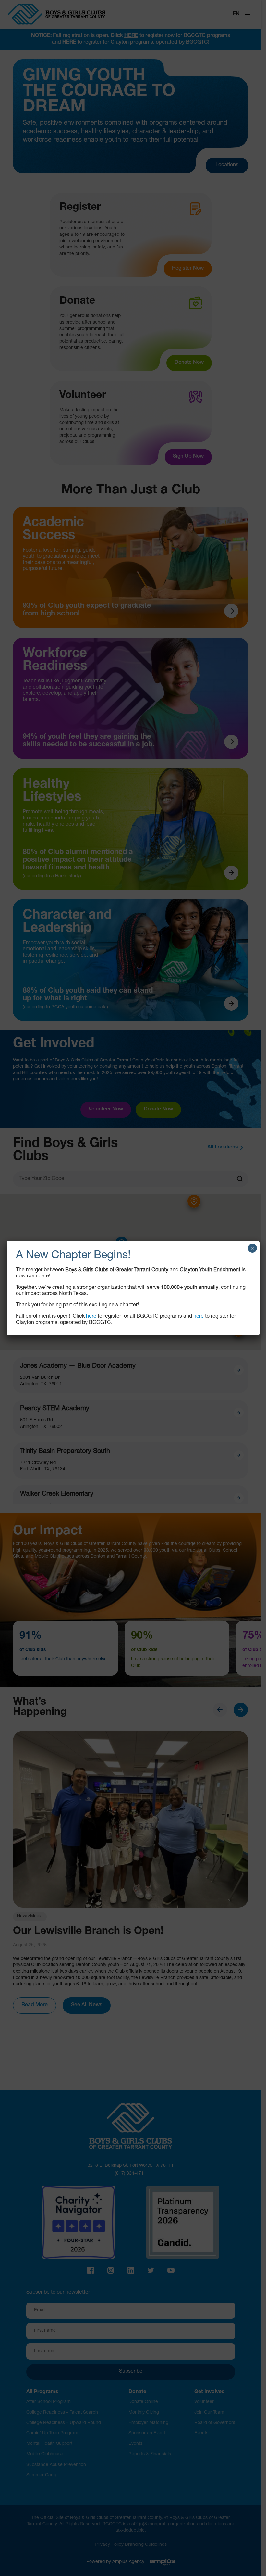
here (91, 1317)
